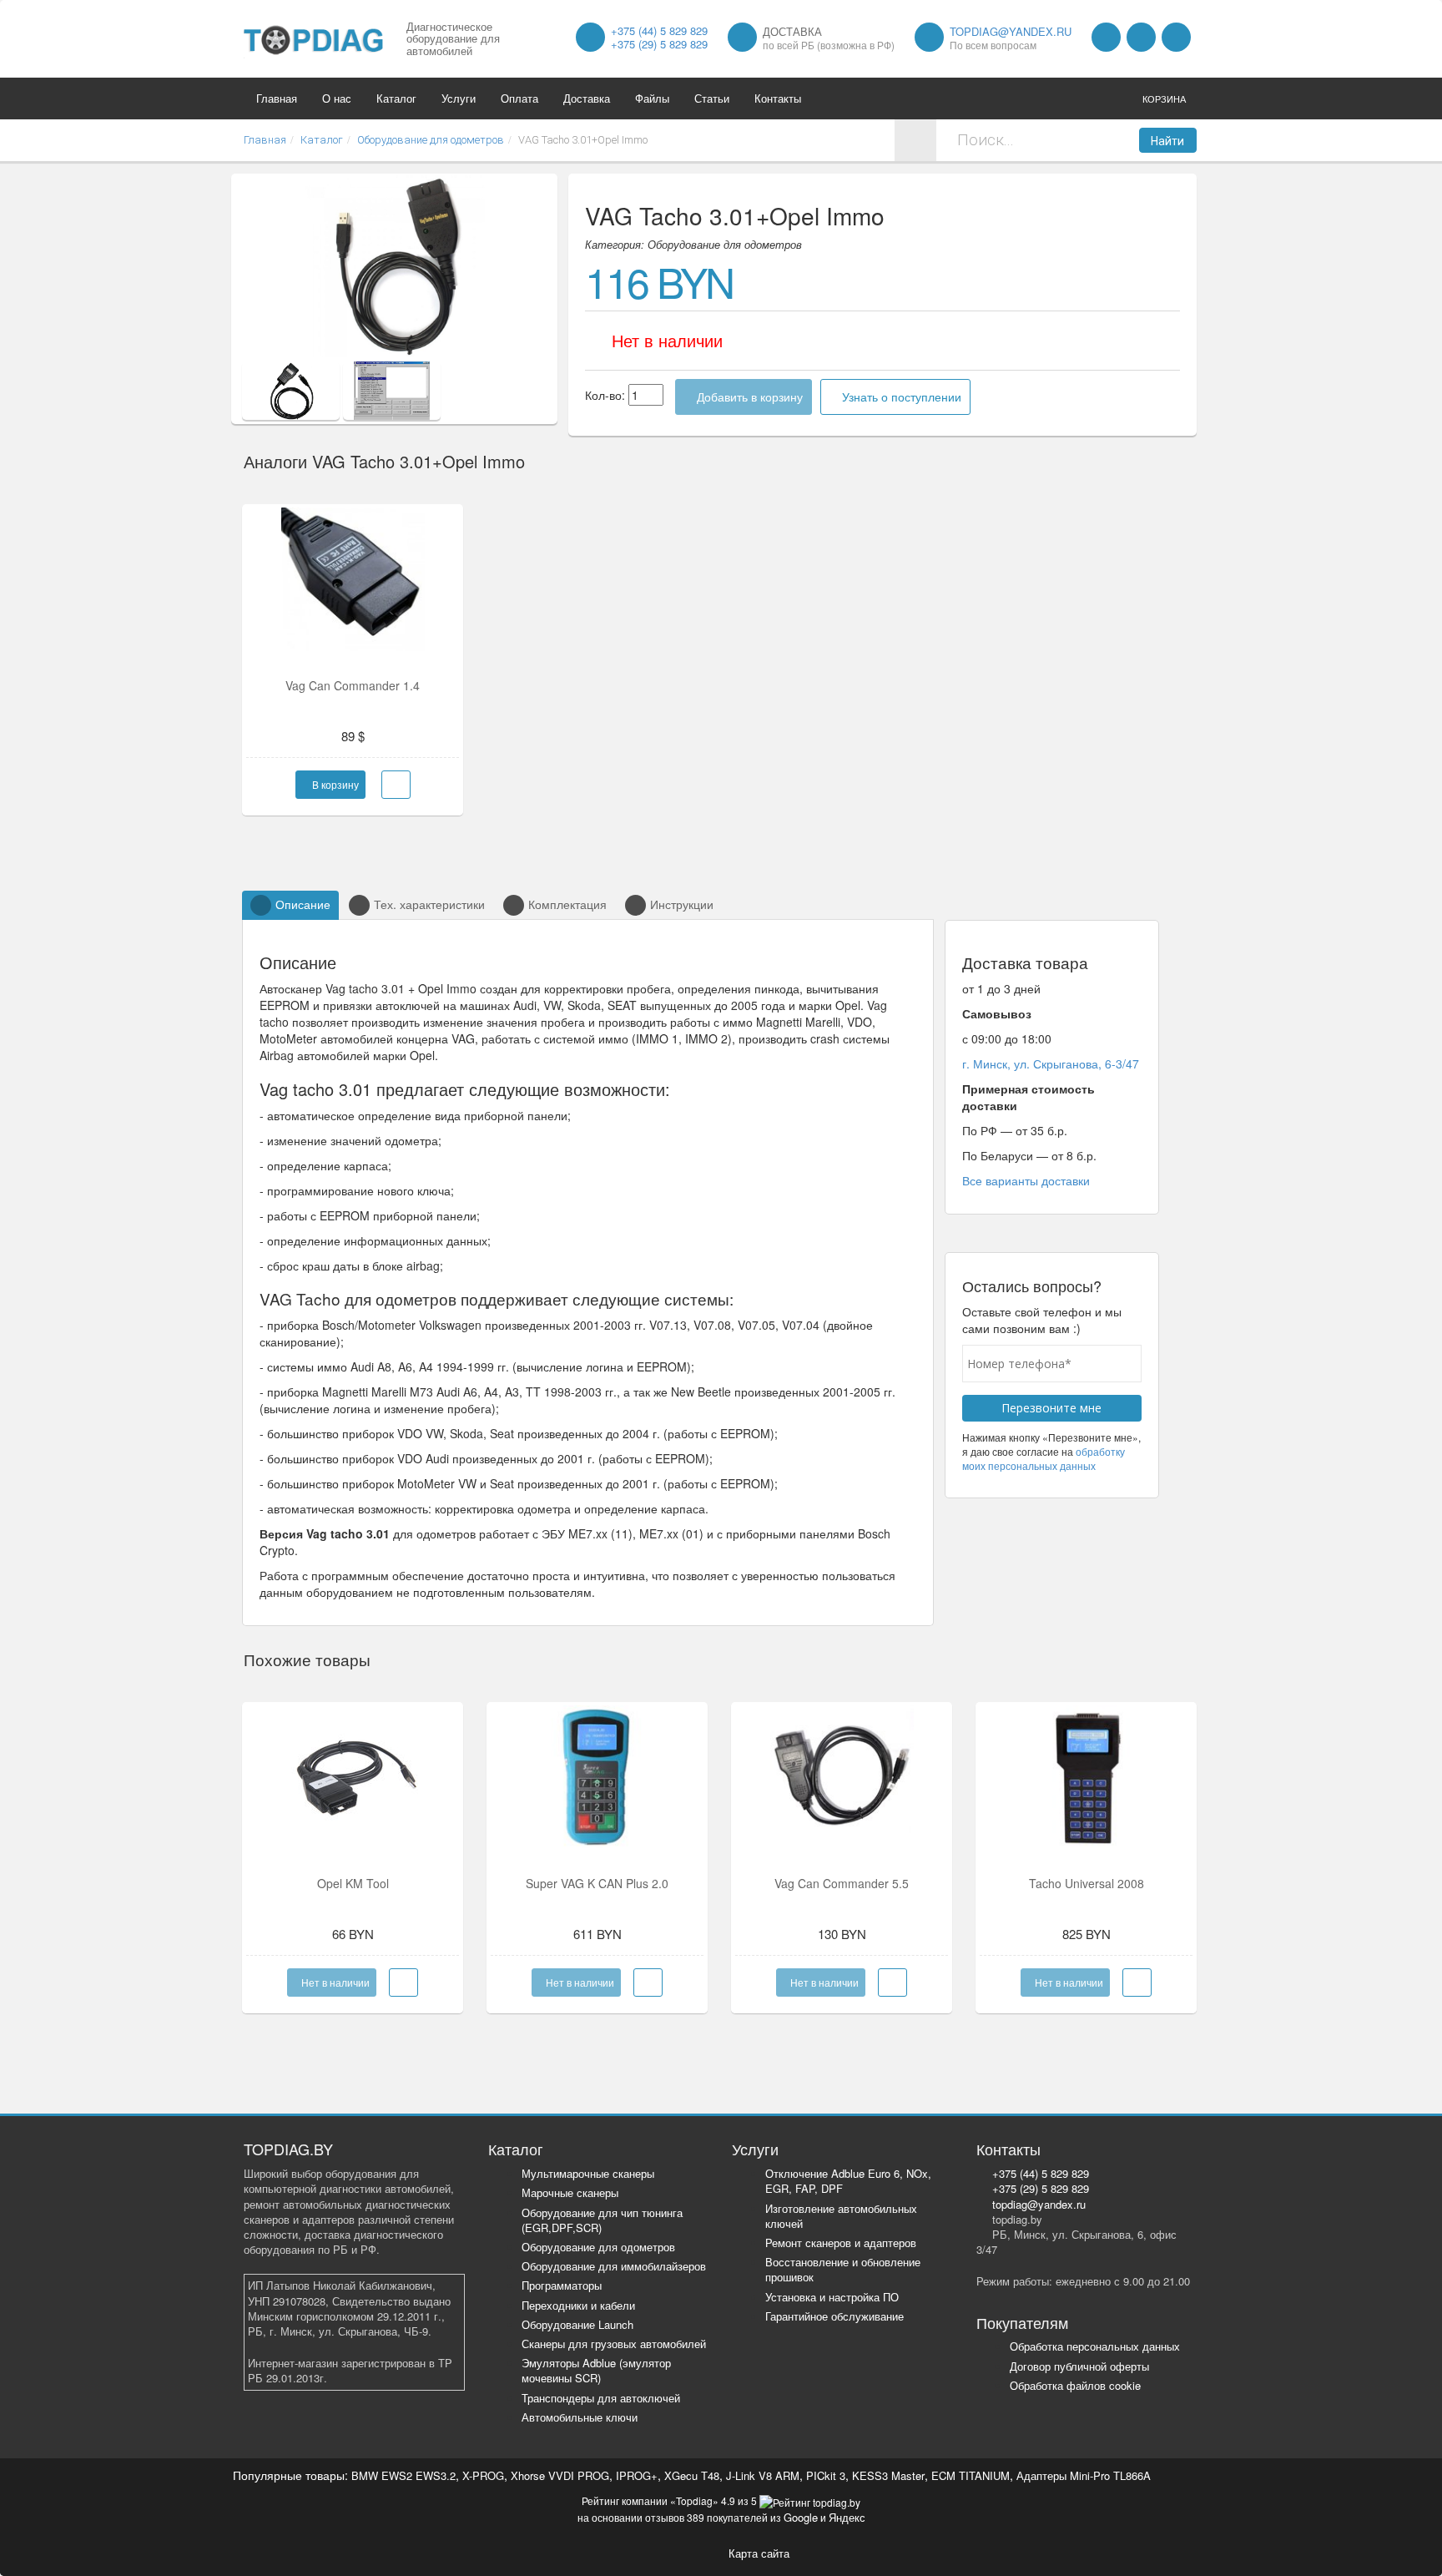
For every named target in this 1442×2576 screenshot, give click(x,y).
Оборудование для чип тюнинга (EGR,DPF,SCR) (602, 2220)
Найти (1167, 141)
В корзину (334, 784)
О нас (337, 98)
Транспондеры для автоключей (601, 2398)
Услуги (459, 98)
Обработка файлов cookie (1075, 2385)
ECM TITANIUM (971, 2475)
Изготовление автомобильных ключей (841, 2216)
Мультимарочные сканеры (588, 2173)
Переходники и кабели (578, 2305)
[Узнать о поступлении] (403, 1983)
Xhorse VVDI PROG (560, 2475)
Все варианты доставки (1026, 1180)
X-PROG (483, 2475)
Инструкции (682, 904)
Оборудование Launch (577, 2324)
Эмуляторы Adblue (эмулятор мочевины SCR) (596, 2370)
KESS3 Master (888, 2475)
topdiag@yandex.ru (1011, 31)
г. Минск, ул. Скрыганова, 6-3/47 (1051, 1063)
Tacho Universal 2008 (1087, 1883)
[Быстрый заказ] (396, 785)
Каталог (396, 98)
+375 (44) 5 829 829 (659, 30)
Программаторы (562, 2285)
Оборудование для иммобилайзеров (614, 2266)
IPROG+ (637, 2475)
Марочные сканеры (570, 2192)
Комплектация (567, 904)
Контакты (778, 98)
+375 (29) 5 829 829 (659, 44)
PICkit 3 (826, 2475)
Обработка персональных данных (1095, 2346)
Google (801, 2517)
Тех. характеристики (429, 904)
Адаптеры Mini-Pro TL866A (1084, 2475)
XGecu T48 (692, 2475)
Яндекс (847, 2517)
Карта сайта (759, 2553)
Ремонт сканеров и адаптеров (841, 2243)
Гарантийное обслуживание (834, 2316)
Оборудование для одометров (598, 2247)
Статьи (712, 98)
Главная (277, 98)
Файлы (652, 98)
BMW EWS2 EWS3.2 (403, 2475)
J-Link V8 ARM (763, 2475)
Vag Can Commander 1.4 (353, 685)
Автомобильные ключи (580, 2417)
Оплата (519, 98)
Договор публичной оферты (1079, 2366)
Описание (303, 904)
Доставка (587, 98)
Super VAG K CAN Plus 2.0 (597, 1883)
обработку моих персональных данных (1044, 1458)
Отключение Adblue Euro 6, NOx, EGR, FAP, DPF (848, 2181)
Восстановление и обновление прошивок (843, 2269)
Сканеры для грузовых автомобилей (614, 2344)
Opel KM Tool (353, 1883)
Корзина (1164, 98)
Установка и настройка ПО (832, 2297)
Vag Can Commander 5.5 (842, 1883)
